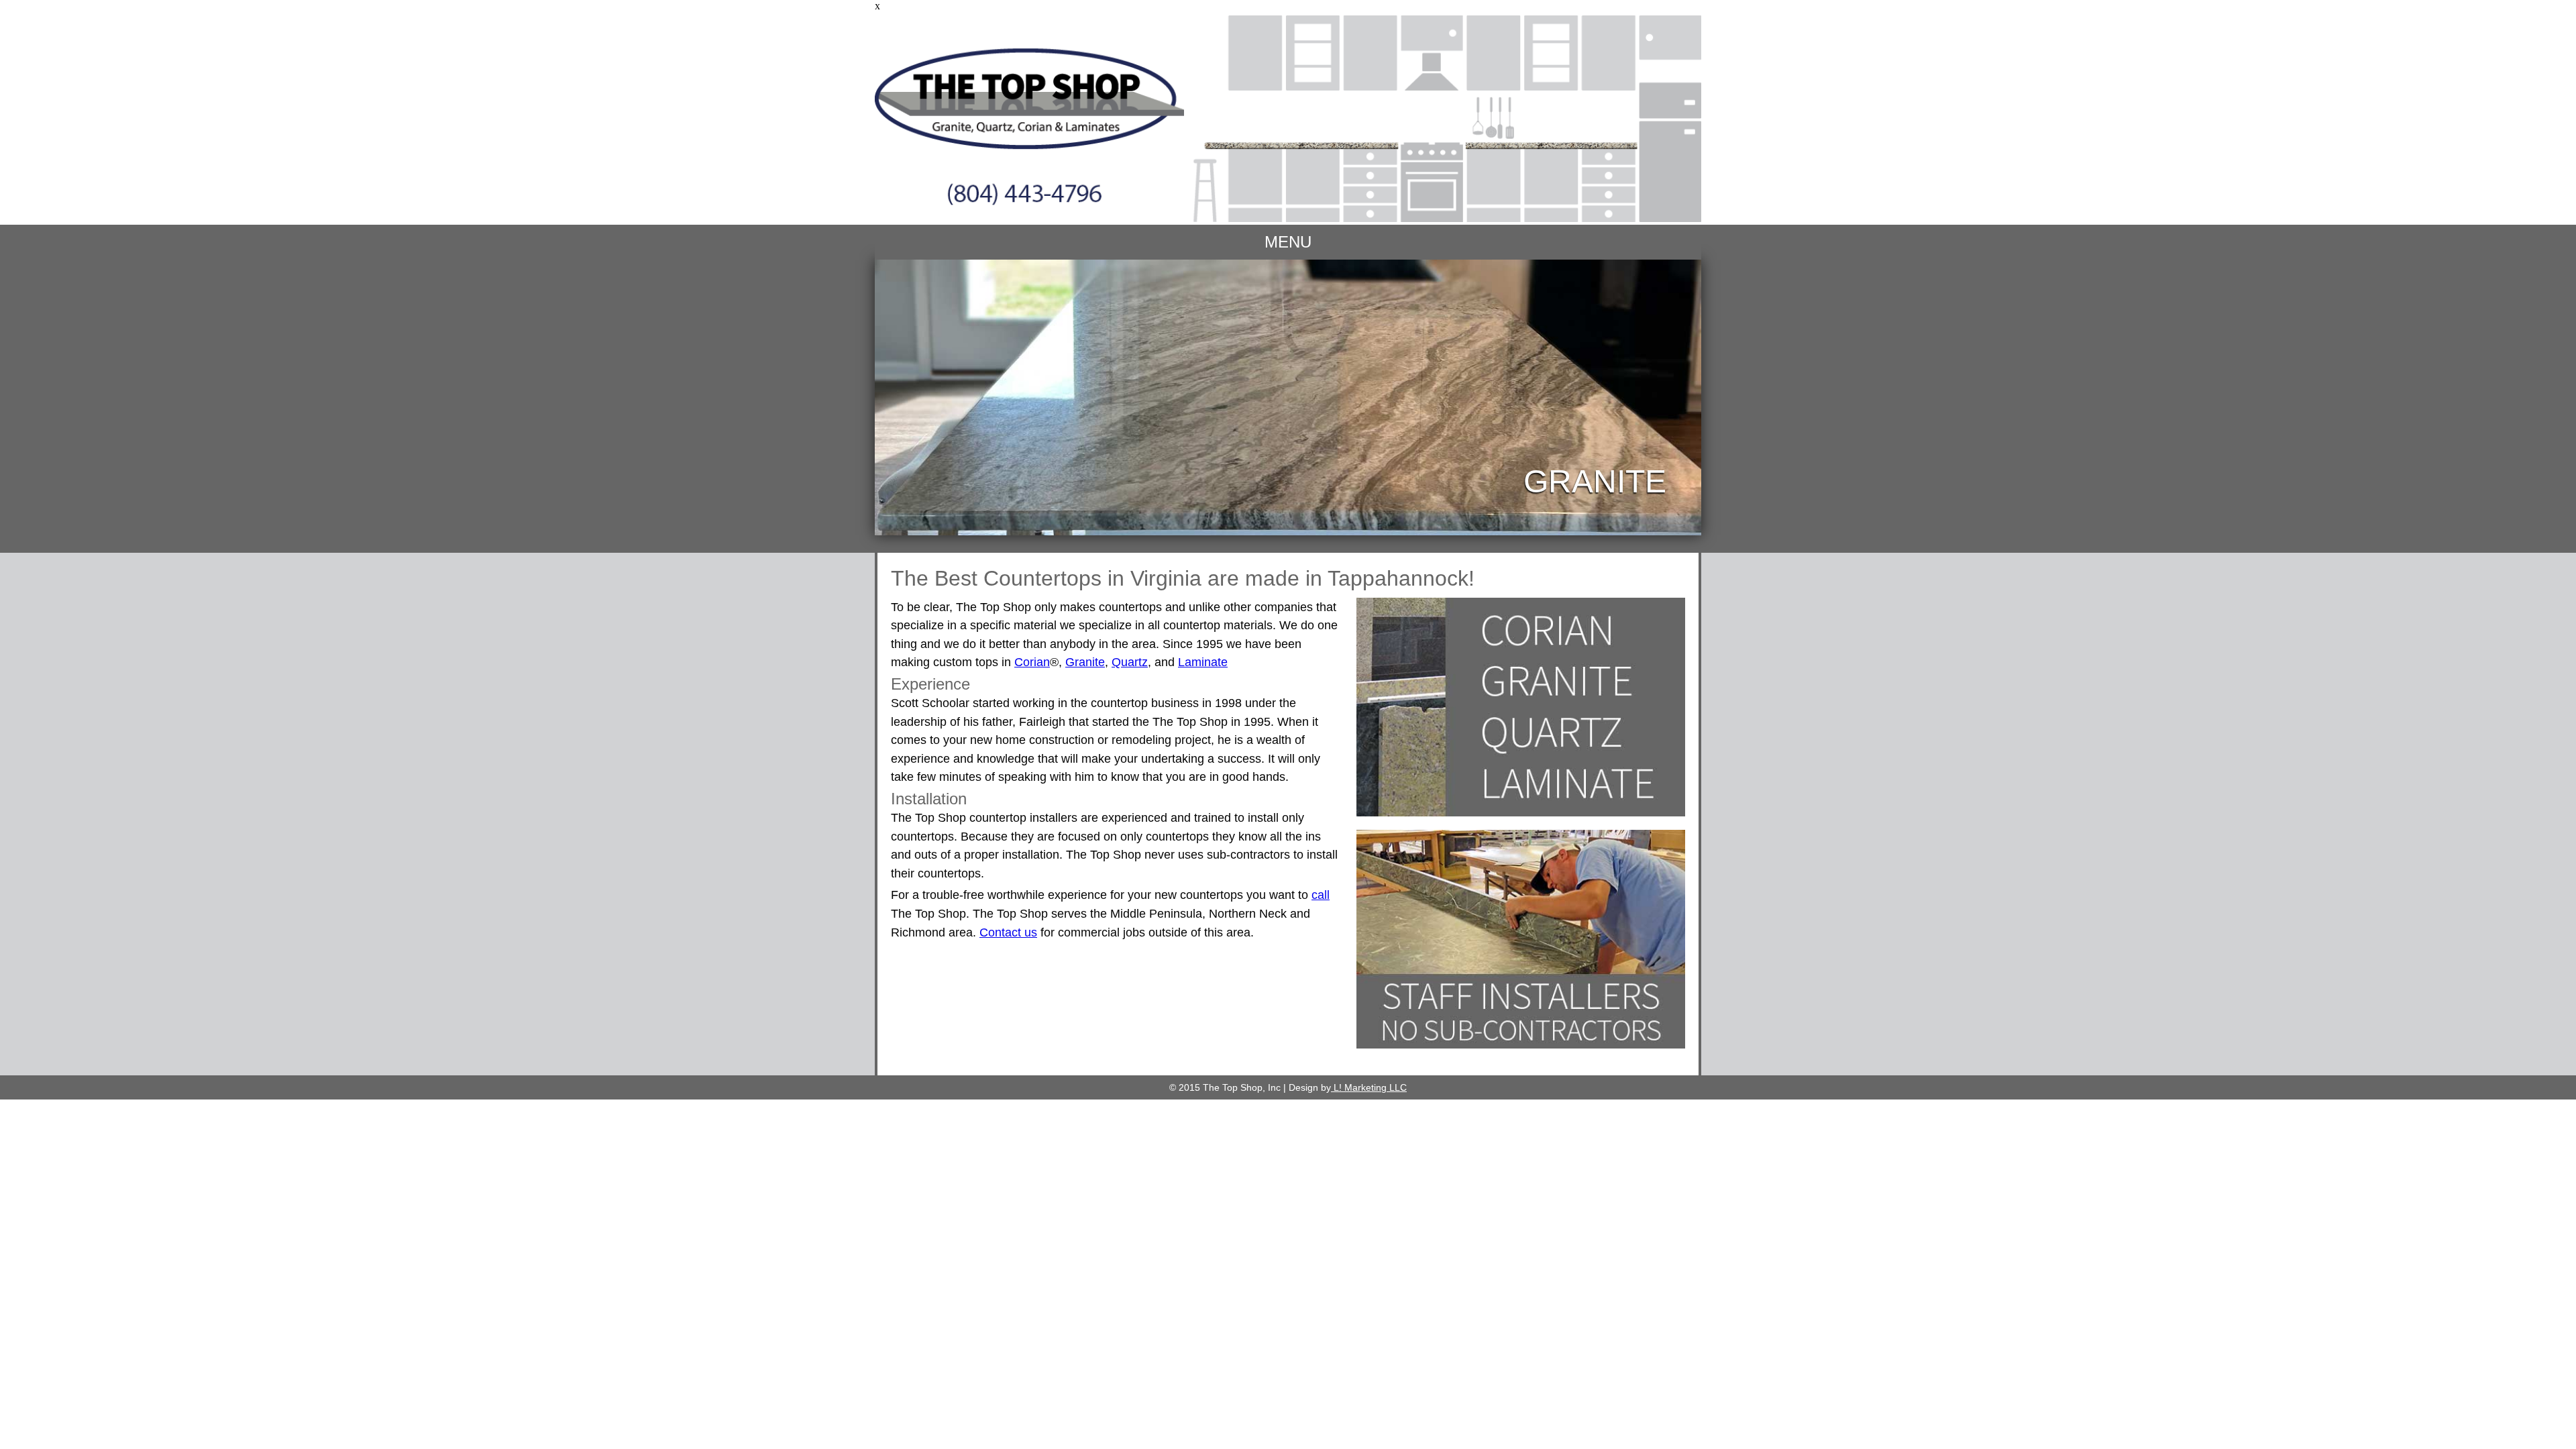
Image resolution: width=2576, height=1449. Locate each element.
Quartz (1130, 662)
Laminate (1203, 662)
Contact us (1008, 932)
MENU (1288, 242)
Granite (1085, 662)
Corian (1032, 662)
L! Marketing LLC (1369, 1087)
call (1321, 895)
